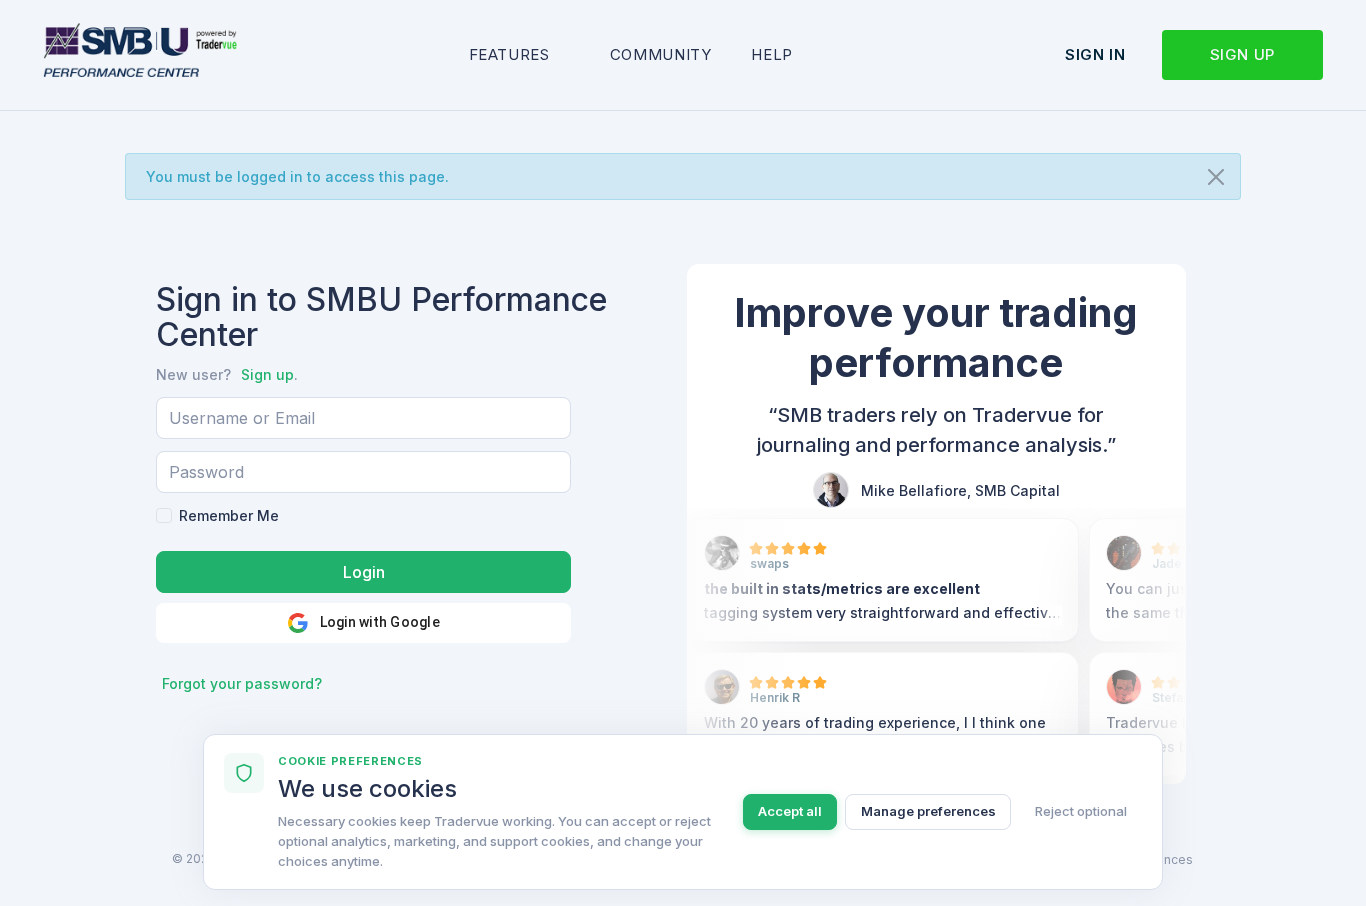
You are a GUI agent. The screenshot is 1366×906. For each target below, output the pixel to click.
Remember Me (229, 515)
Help (772, 54)
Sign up (1242, 54)
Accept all (790, 811)
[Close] (1216, 177)
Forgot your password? (242, 683)
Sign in (1095, 54)
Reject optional (1081, 811)
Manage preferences (928, 811)
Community (661, 54)
